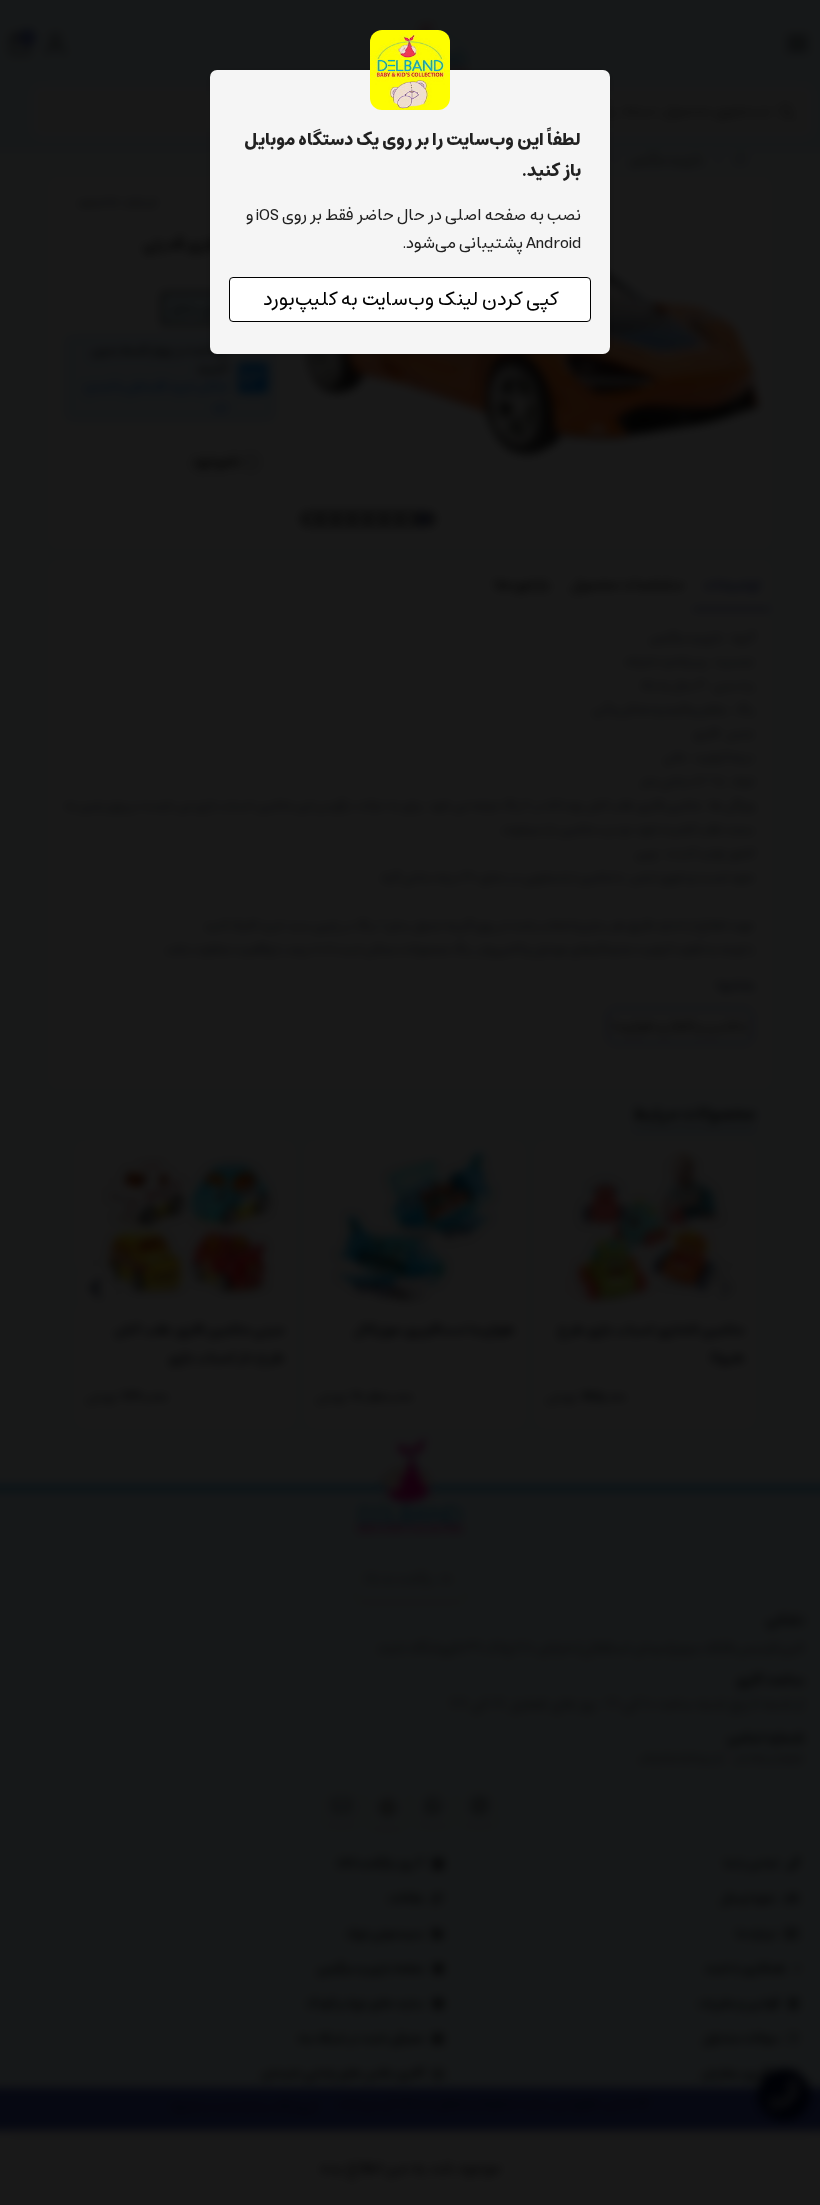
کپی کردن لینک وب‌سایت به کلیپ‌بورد (410, 299)
